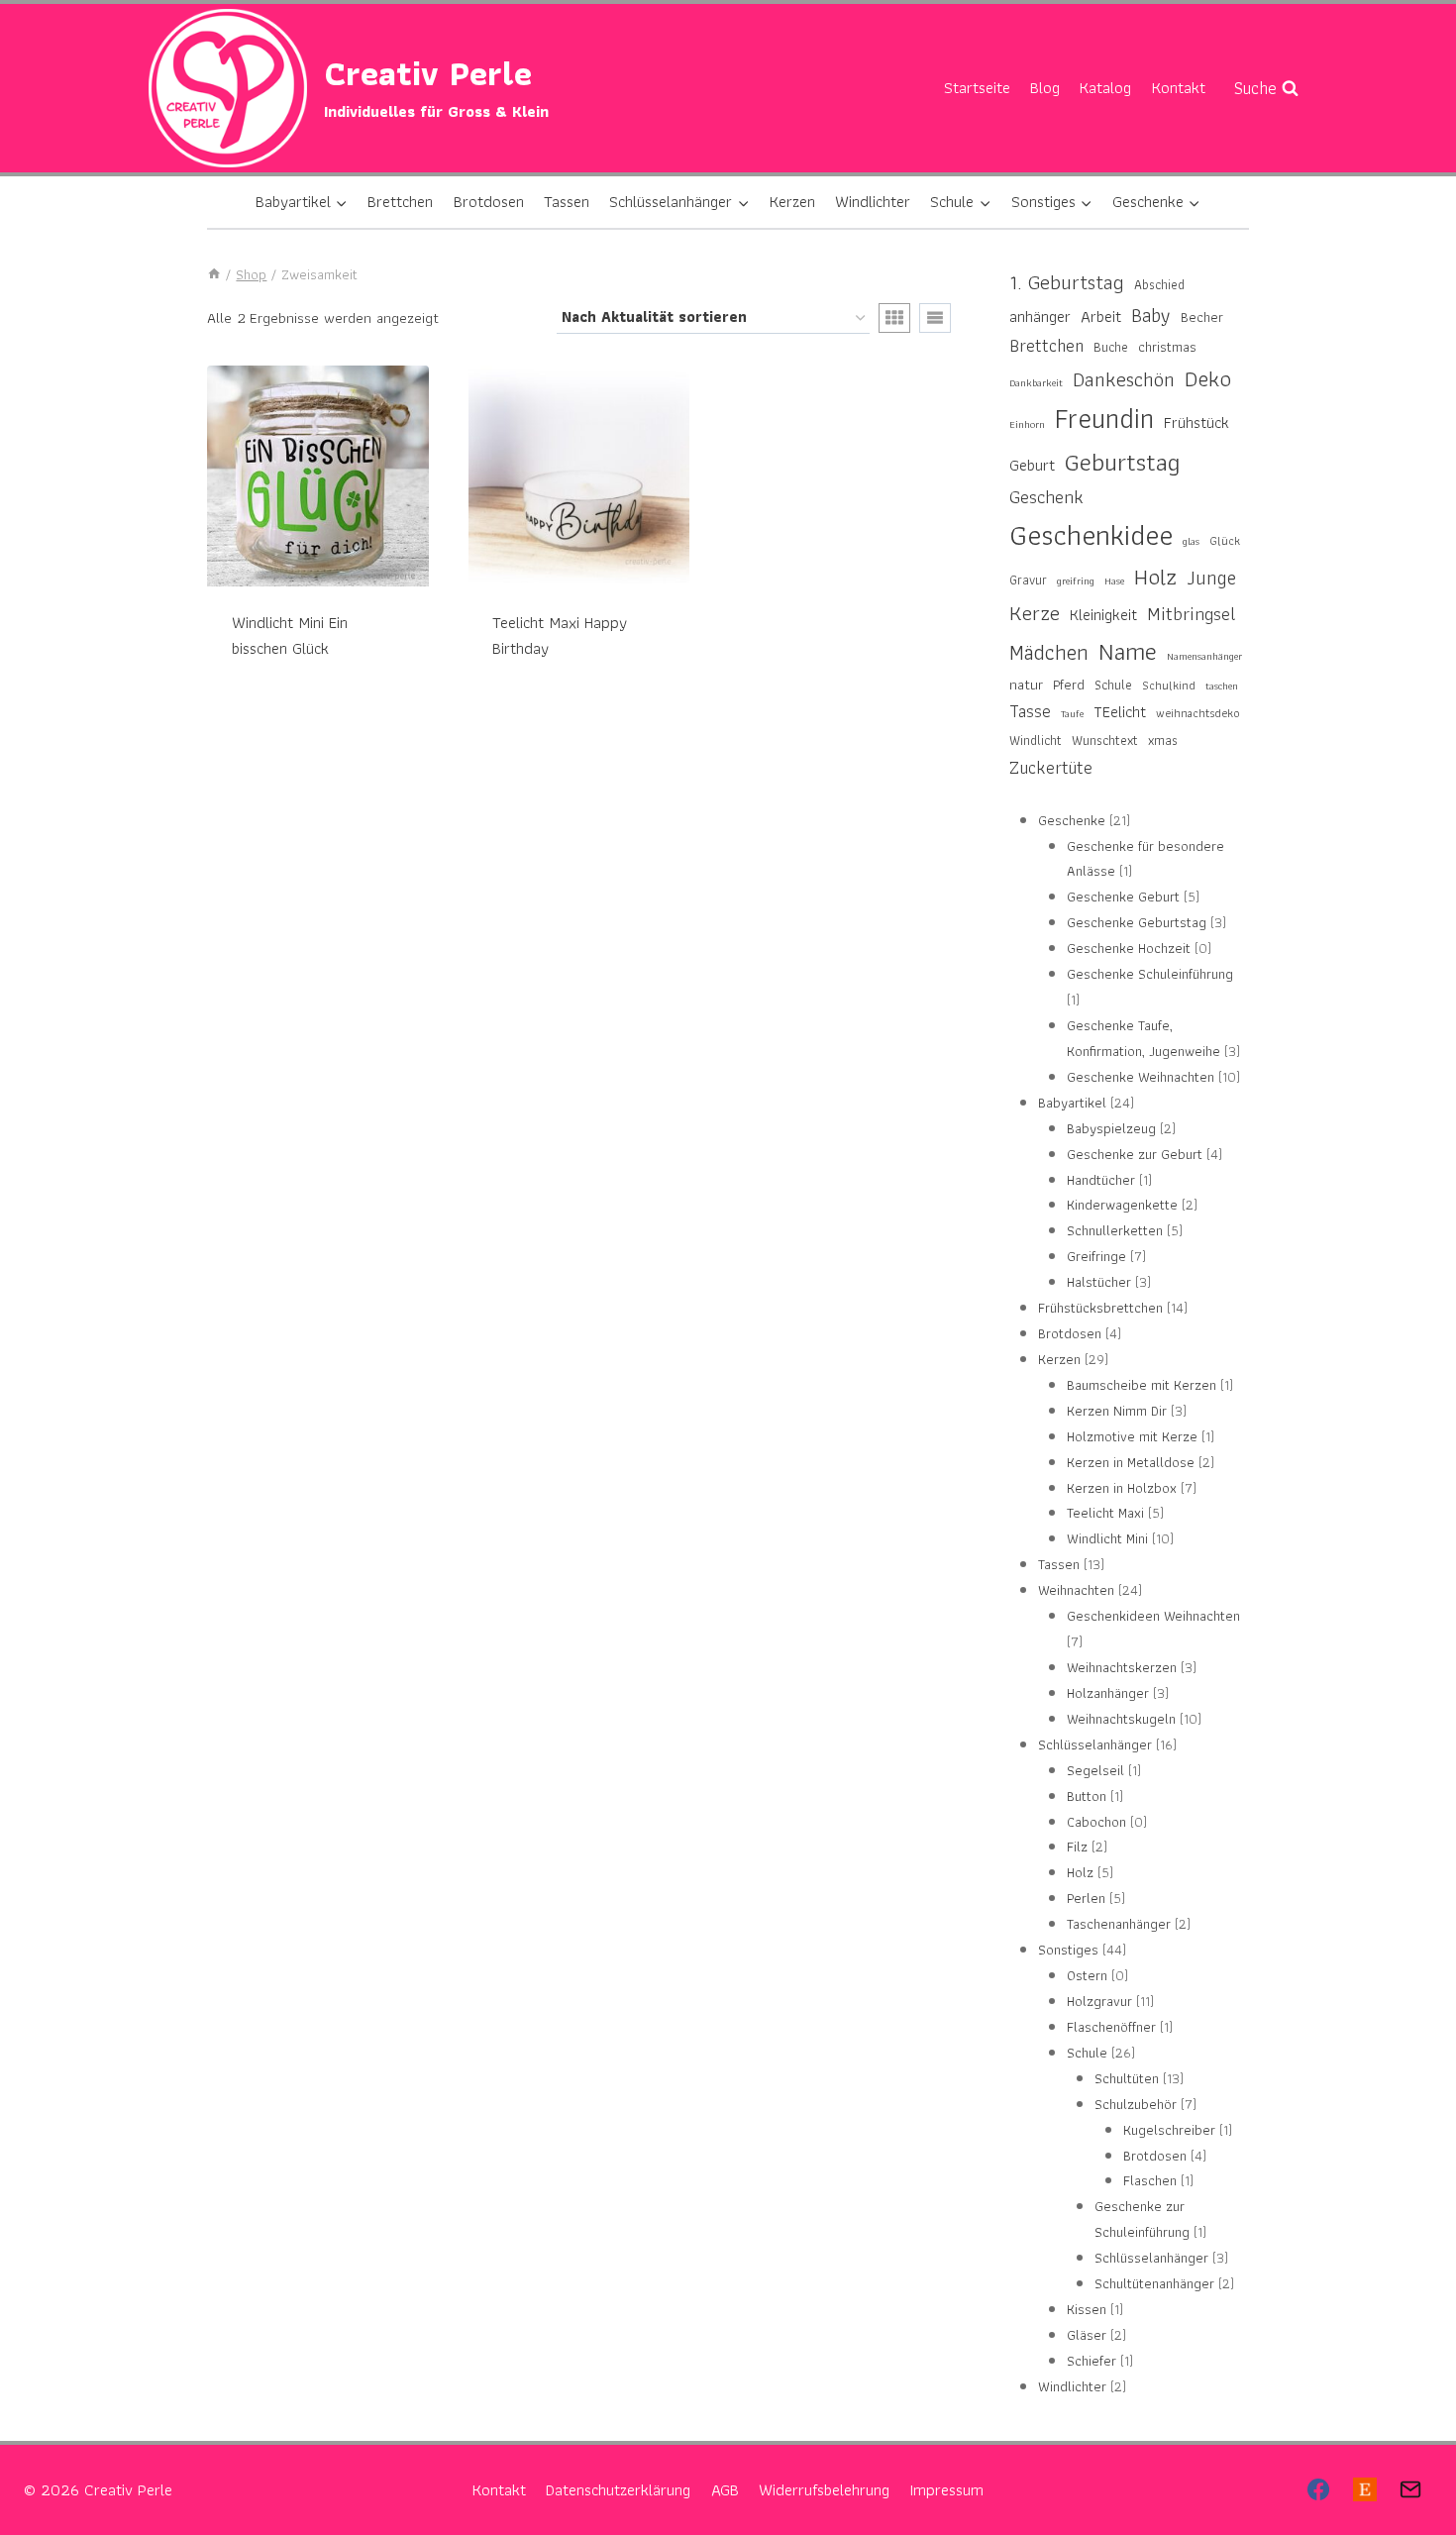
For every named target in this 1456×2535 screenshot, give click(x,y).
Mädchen (1049, 652)
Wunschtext (1105, 740)
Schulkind (1169, 685)
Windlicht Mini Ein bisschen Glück (290, 635)
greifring (1076, 581)
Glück (1225, 540)
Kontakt (1179, 87)
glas (1191, 541)
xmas (1163, 740)
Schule (1113, 685)
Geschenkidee (1091, 535)
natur (1026, 685)
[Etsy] (1364, 2489)
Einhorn (1027, 424)
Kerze (1035, 613)
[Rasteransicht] (894, 318)
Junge (1211, 578)
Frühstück (1196, 422)
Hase (1114, 581)
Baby (1151, 315)
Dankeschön (1124, 380)
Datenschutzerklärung (618, 2489)
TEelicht (1120, 711)
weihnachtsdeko (1198, 713)
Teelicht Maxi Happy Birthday (560, 635)
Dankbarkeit (1036, 383)
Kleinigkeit (1103, 614)
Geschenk (1046, 497)
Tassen (567, 201)
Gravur (1028, 580)
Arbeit (1101, 317)
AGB (725, 2489)
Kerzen (792, 201)
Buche (1111, 347)
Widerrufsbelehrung (824, 2489)
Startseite (977, 87)
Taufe (1072, 714)
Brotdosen (489, 201)
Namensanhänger (1204, 656)
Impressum (946, 2489)
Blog (1045, 87)
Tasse (1030, 711)
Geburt (1032, 465)
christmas (1167, 346)
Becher (1202, 317)
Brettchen (400, 201)
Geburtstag (1123, 462)
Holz (1155, 577)
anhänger (1040, 317)
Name (1128, 651)
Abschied (1159, 285)
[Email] (1410, 2489)
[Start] (214, 274)
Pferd (1069, 684)
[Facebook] (1318, 2489)
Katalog (1105, 87)
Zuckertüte (1051, 767)
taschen (1222, 686)
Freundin (1104, 419)
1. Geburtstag (1067, 283)
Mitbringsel (1192, 614)
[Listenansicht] (935, 318)
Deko (1208, 378)
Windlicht (1036, 740)
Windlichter (873, 201)
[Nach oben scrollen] (1406, 2455)
